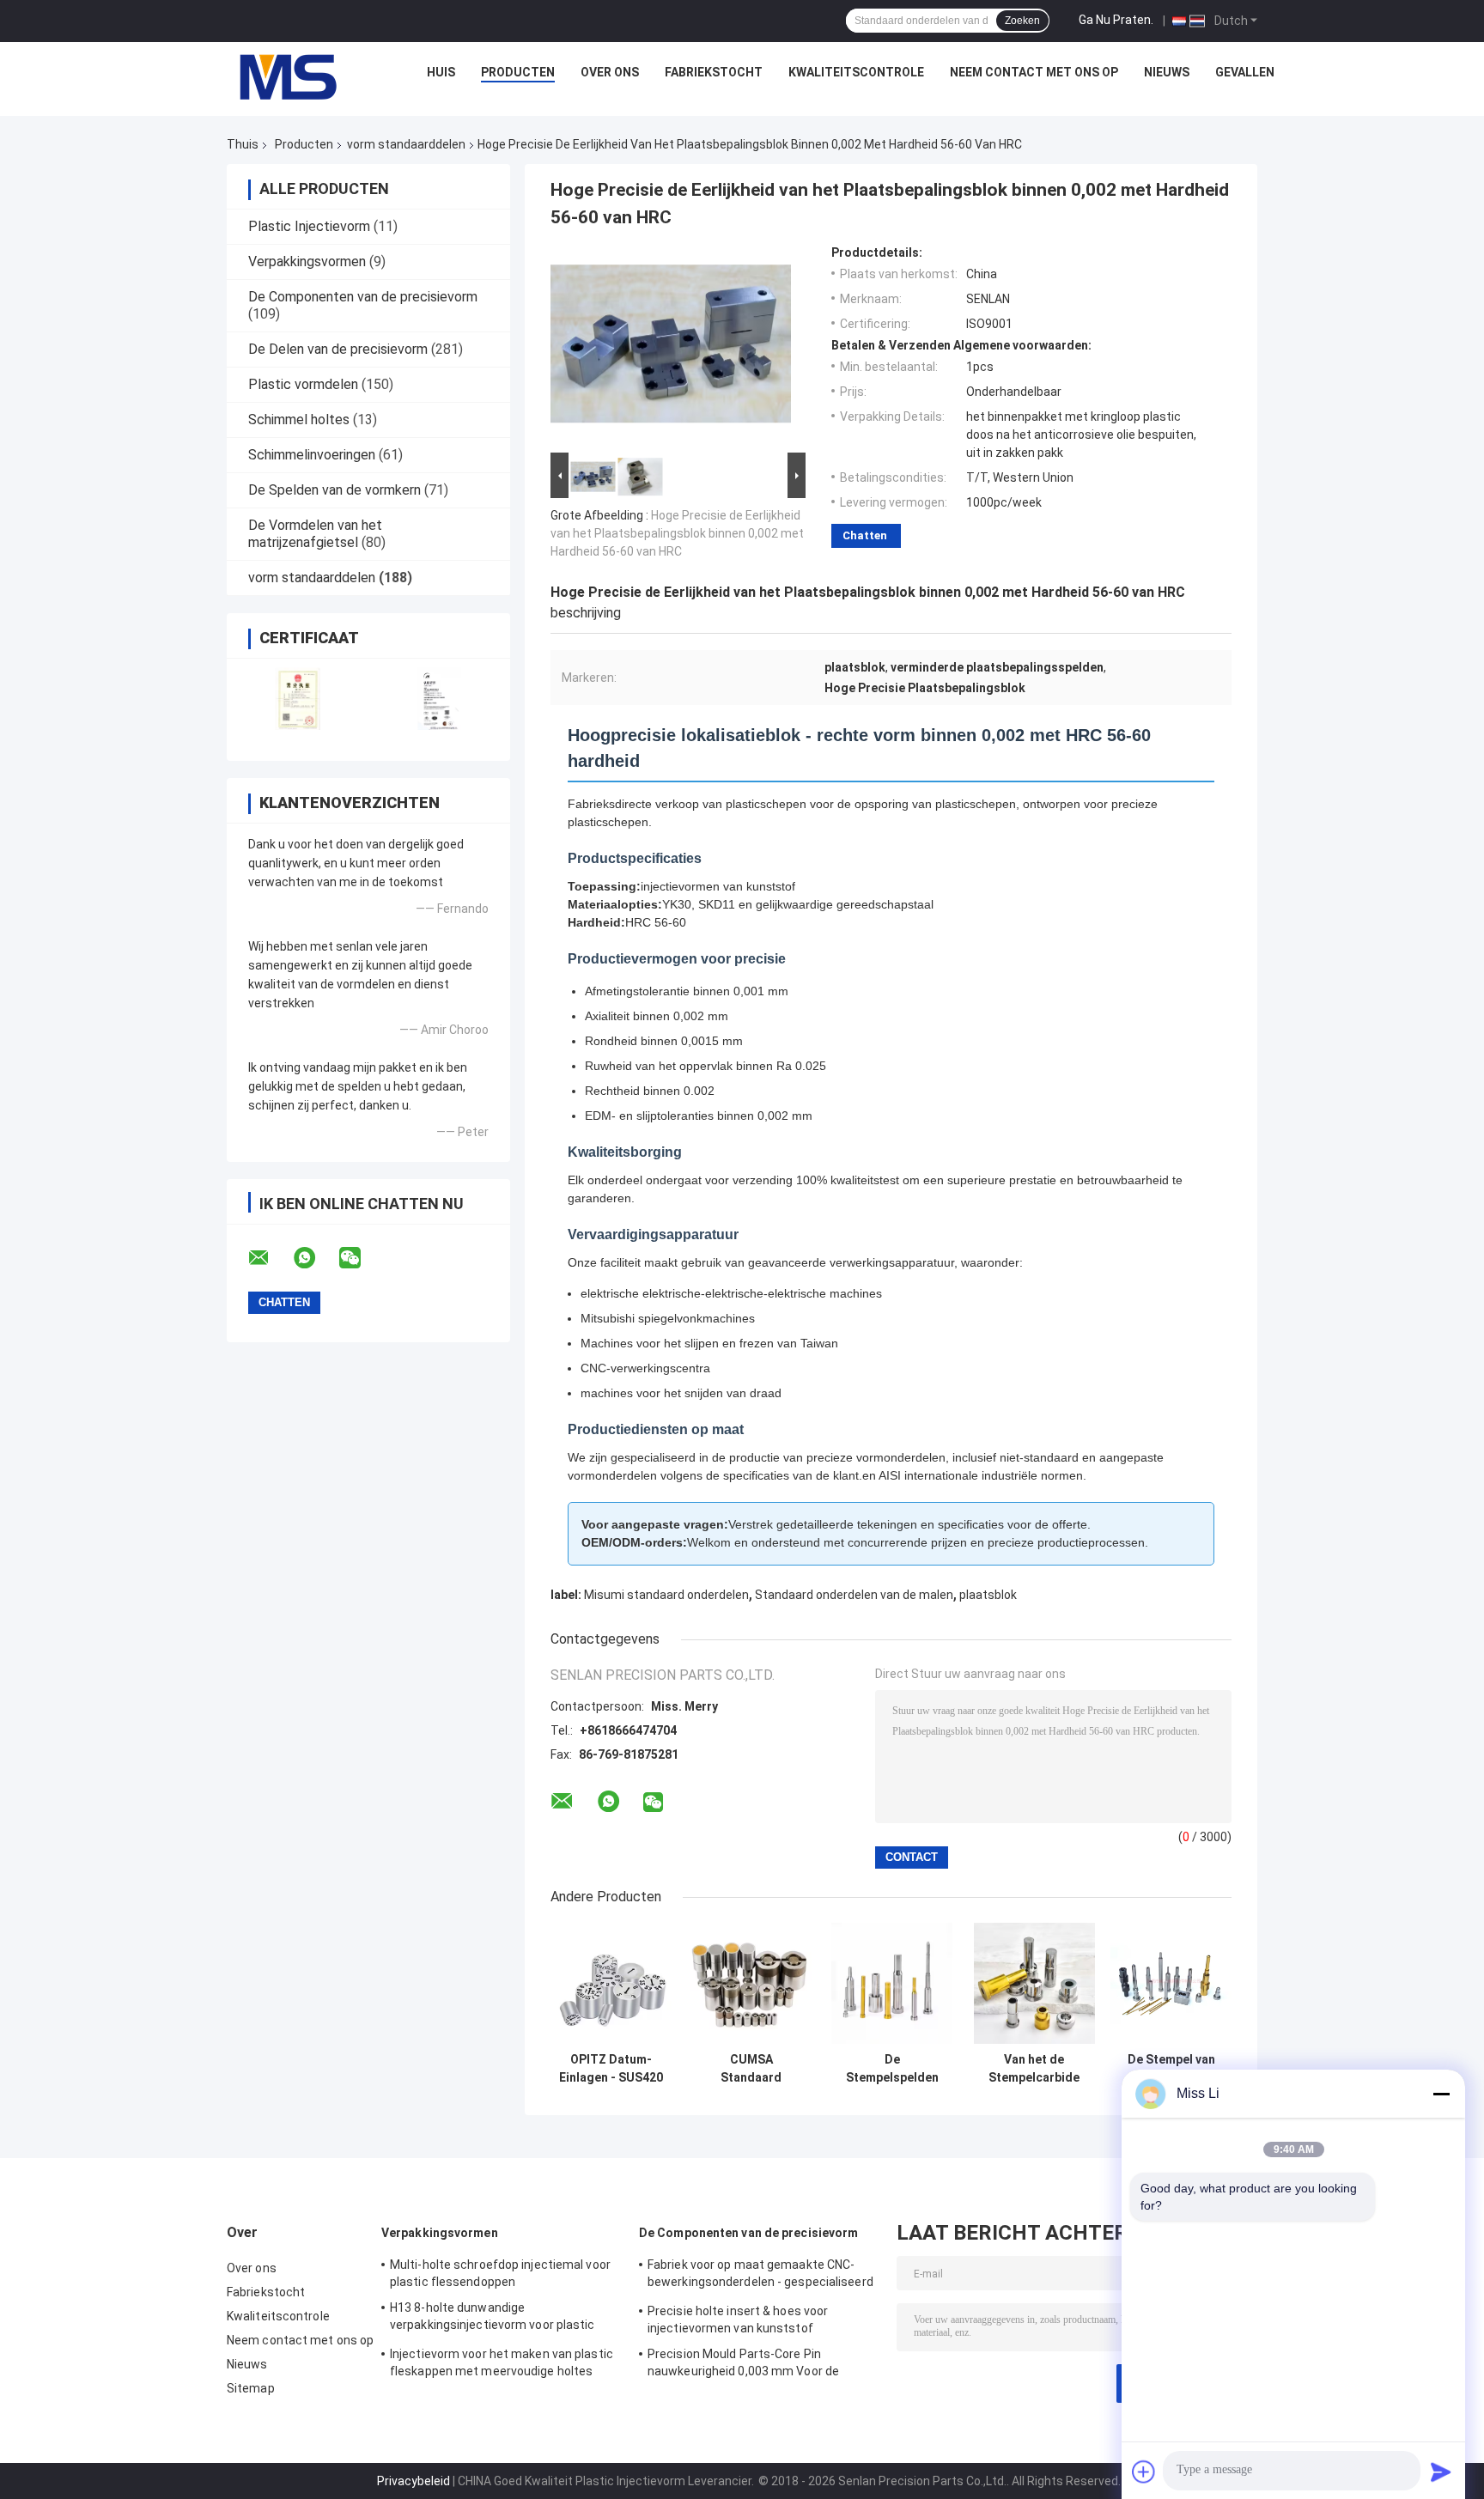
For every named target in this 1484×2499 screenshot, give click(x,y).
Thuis (243, 144)
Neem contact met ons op (1034, 72)
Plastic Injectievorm (309, 226)
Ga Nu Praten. (1116, 20)
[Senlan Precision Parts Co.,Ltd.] (278, 76)
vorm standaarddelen (406, 144)
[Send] (1441, 2472)
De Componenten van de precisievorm (363, 297)
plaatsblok (988, 1595)
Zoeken (1022, 21)
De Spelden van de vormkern (335, 490)
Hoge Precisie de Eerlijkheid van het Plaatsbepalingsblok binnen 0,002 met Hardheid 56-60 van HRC (677, 533)
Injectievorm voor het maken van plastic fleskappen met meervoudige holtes (502, 2362)
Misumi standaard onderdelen (666, 1595)
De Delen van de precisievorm (338, 349)
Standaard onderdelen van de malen (854, 1595)
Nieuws (1167, 72)
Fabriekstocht (714, 72)
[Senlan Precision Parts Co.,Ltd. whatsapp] (315, 1258)
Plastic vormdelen (303, 384)
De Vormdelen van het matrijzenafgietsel (315, 534)
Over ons (610, 72)
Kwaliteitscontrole (856, 72)
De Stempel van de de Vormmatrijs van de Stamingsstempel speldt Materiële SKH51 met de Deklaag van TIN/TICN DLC (1171, 2069)
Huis (441, 72)
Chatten (865, 535)
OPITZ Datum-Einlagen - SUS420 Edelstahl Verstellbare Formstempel (611, 2069)
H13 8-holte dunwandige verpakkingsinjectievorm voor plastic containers (493, 2319)
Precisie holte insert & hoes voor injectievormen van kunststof (738, 2320)
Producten (518, 72)
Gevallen (1245, 72)
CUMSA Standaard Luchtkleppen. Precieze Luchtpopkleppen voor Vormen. (751, 2069)
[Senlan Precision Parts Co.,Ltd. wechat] (361, 1258)
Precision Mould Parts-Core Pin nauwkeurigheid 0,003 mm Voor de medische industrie (743, 2365)
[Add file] (1144, 2472)
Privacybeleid (414, 2481)
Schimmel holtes (299, 420)
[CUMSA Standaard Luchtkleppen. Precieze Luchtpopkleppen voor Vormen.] (751, 1983)
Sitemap (251, 2388)
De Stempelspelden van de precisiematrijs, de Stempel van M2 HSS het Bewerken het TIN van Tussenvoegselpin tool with (892, 2069)
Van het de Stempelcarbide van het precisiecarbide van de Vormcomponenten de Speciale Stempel (1034, 2069)
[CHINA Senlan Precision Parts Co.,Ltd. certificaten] (298, 699)
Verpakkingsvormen (307, 261)
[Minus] (1441, 2094)
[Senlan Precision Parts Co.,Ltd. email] (270, 1258)
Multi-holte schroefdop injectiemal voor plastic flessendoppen (500, 2273)
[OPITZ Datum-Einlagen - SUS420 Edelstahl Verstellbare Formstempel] (611, 1983)
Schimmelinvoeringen (312, 455)
